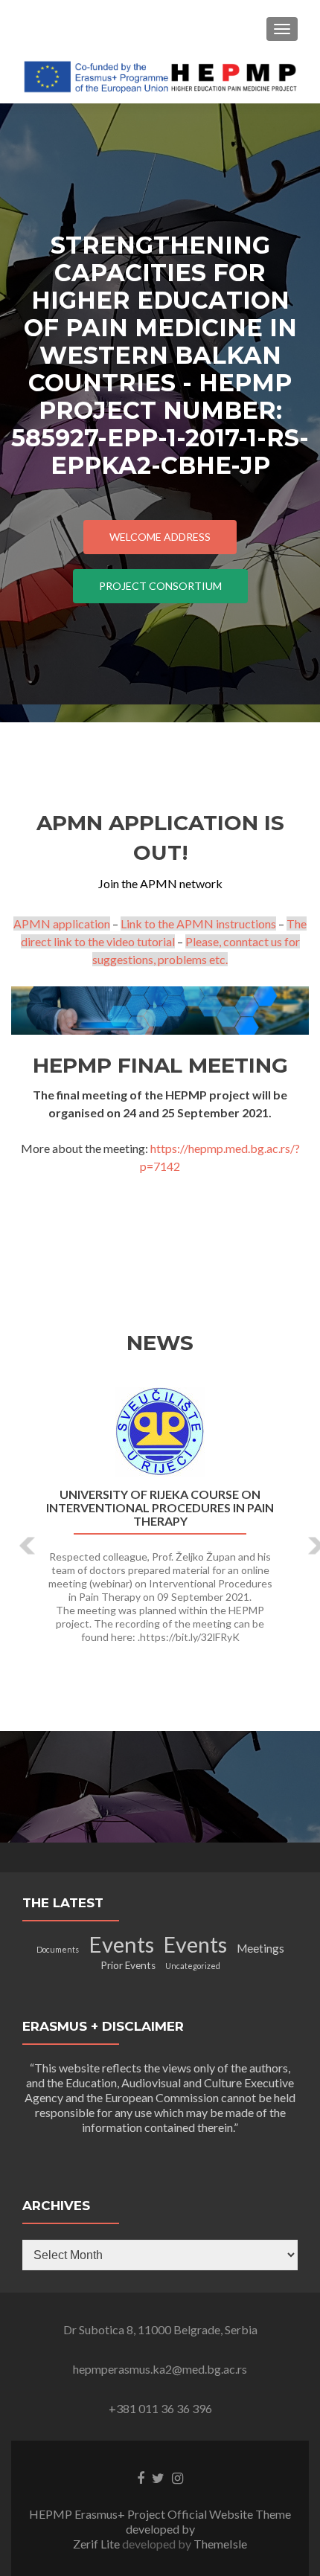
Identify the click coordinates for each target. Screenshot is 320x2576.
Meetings (260, 1948)
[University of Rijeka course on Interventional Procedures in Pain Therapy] (160, 1432)
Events (121, 1944)
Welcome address (160, 537)
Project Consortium (160, 586)
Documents (58, 1949)
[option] (160, 1523)
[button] (17, 1535)
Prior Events (128, 1965)
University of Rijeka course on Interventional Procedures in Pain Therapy (160, 1508)
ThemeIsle (220, 2544)
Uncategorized (193, 1966)
